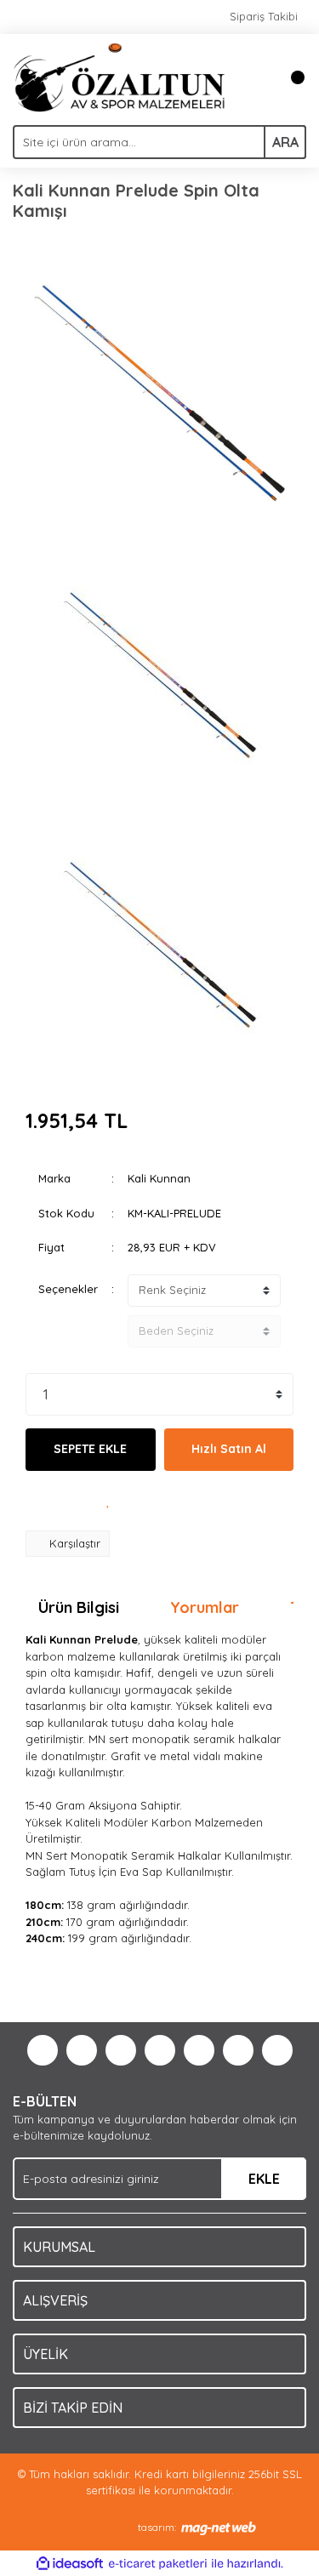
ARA (285, 142)
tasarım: (157, 2527)
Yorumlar (205, 1607)
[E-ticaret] (158, 2564)
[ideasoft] (70, 2564)
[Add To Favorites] (109, 1501)
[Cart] (289, 77)
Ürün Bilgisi (79, 1607)
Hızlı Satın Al (229, 1449)
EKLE (264, 2179)
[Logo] (119, 76)
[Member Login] (255, 77)
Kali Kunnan (159, 1178)
